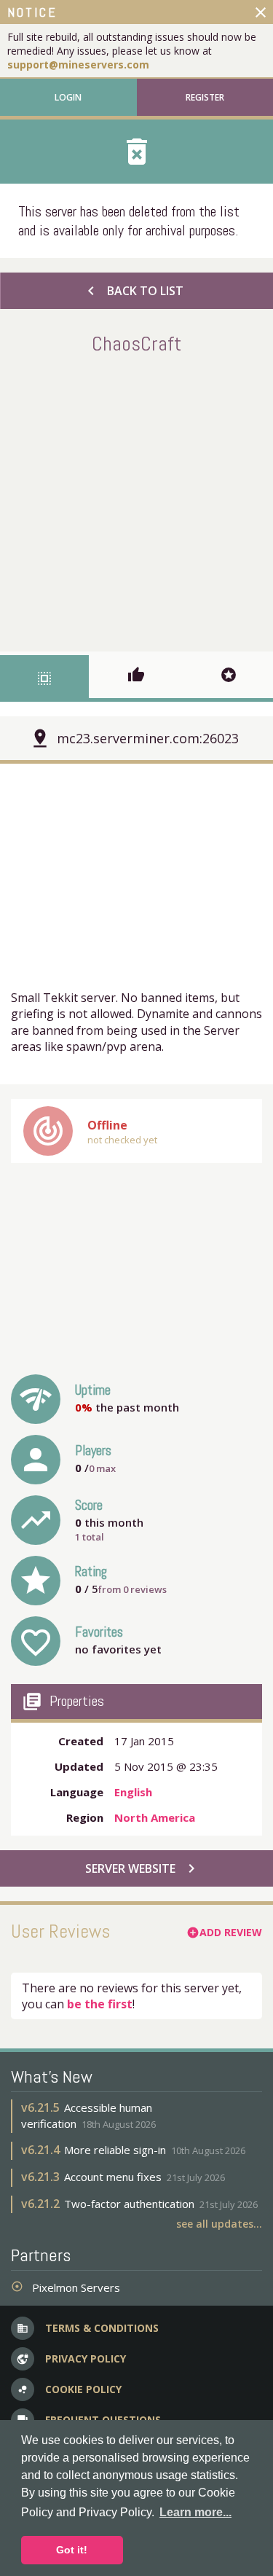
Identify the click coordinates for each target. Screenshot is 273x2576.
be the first (100, 2004)
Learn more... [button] (195, 2512)
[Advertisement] (136, 500)
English (133, 1792)
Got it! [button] (72, 2550)
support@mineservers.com (78, 64)
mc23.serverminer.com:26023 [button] (148, 738)
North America (155, 1817)
